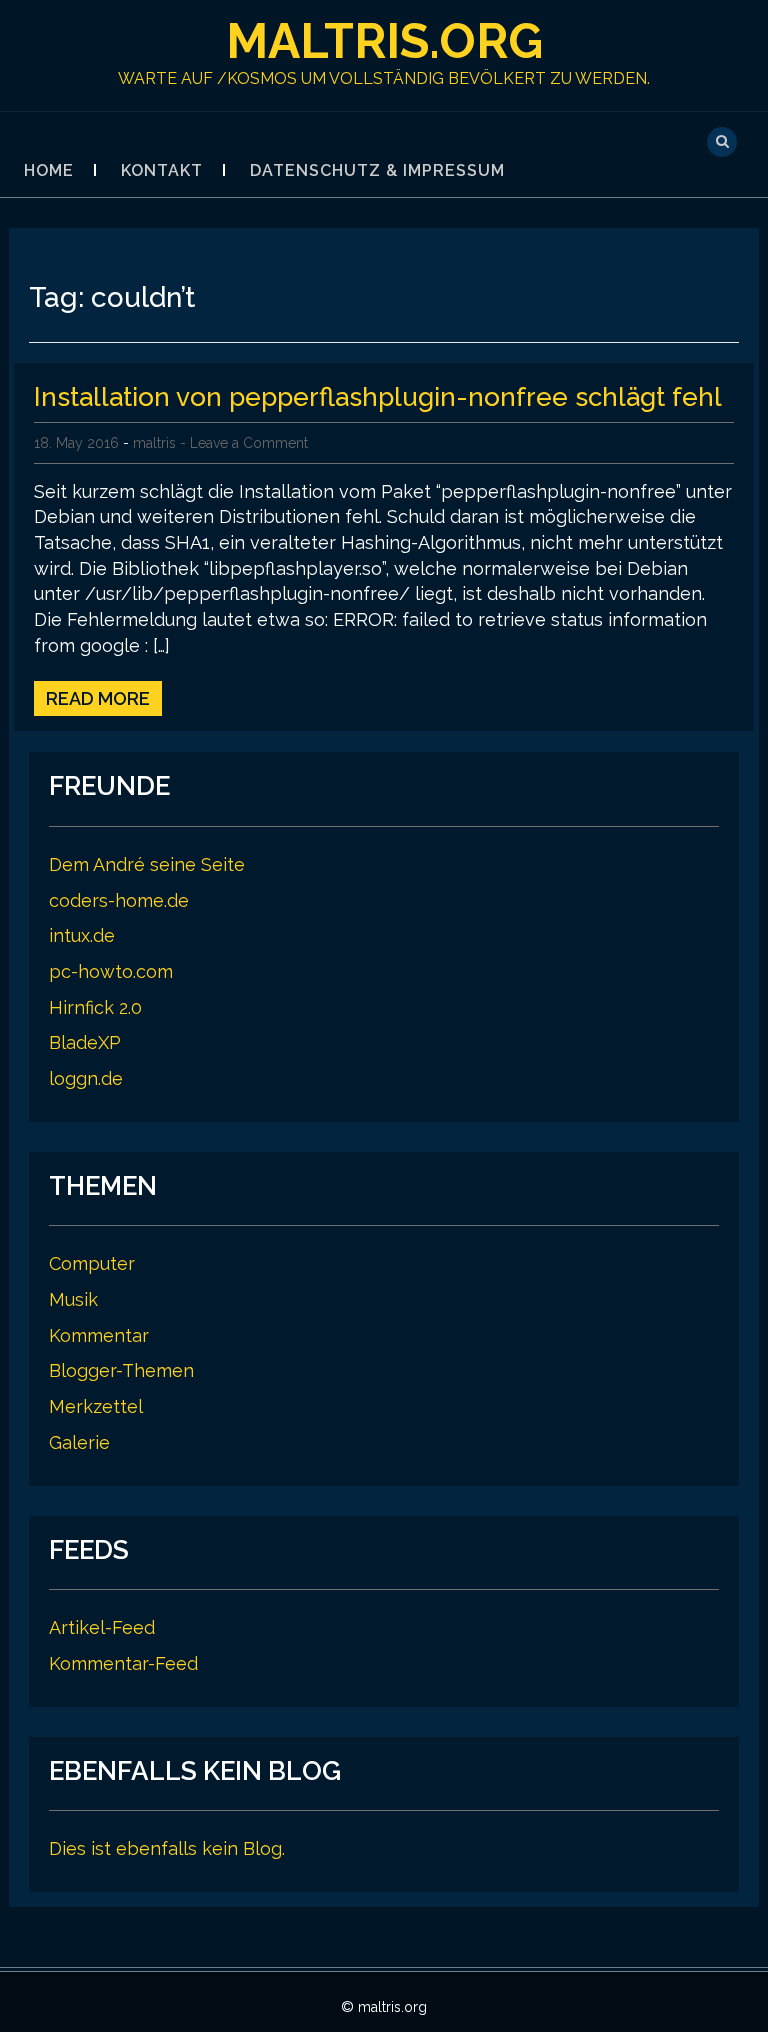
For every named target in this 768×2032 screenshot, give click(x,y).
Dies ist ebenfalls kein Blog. (167, 1848)
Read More (98, 698)
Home (49, 170)
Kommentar (99, 1335)
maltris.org (384, 41)
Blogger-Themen (121, 1370)
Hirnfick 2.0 (95, 1007)
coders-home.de (119, 900)
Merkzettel (96, 1406)
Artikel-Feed (102, 1627)
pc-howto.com (111, 971)
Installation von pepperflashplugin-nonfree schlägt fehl (378, 397)
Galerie (79, 1442)
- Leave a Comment (244, 443)
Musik (73, 1299)
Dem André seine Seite (147, 864)
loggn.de (86, 1078)
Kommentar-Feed (123, 1663)
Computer (92, 1263)
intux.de (82, 935)
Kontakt (162, 170)
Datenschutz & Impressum (377, 170)
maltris (154, 443)
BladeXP (85, 1042)
